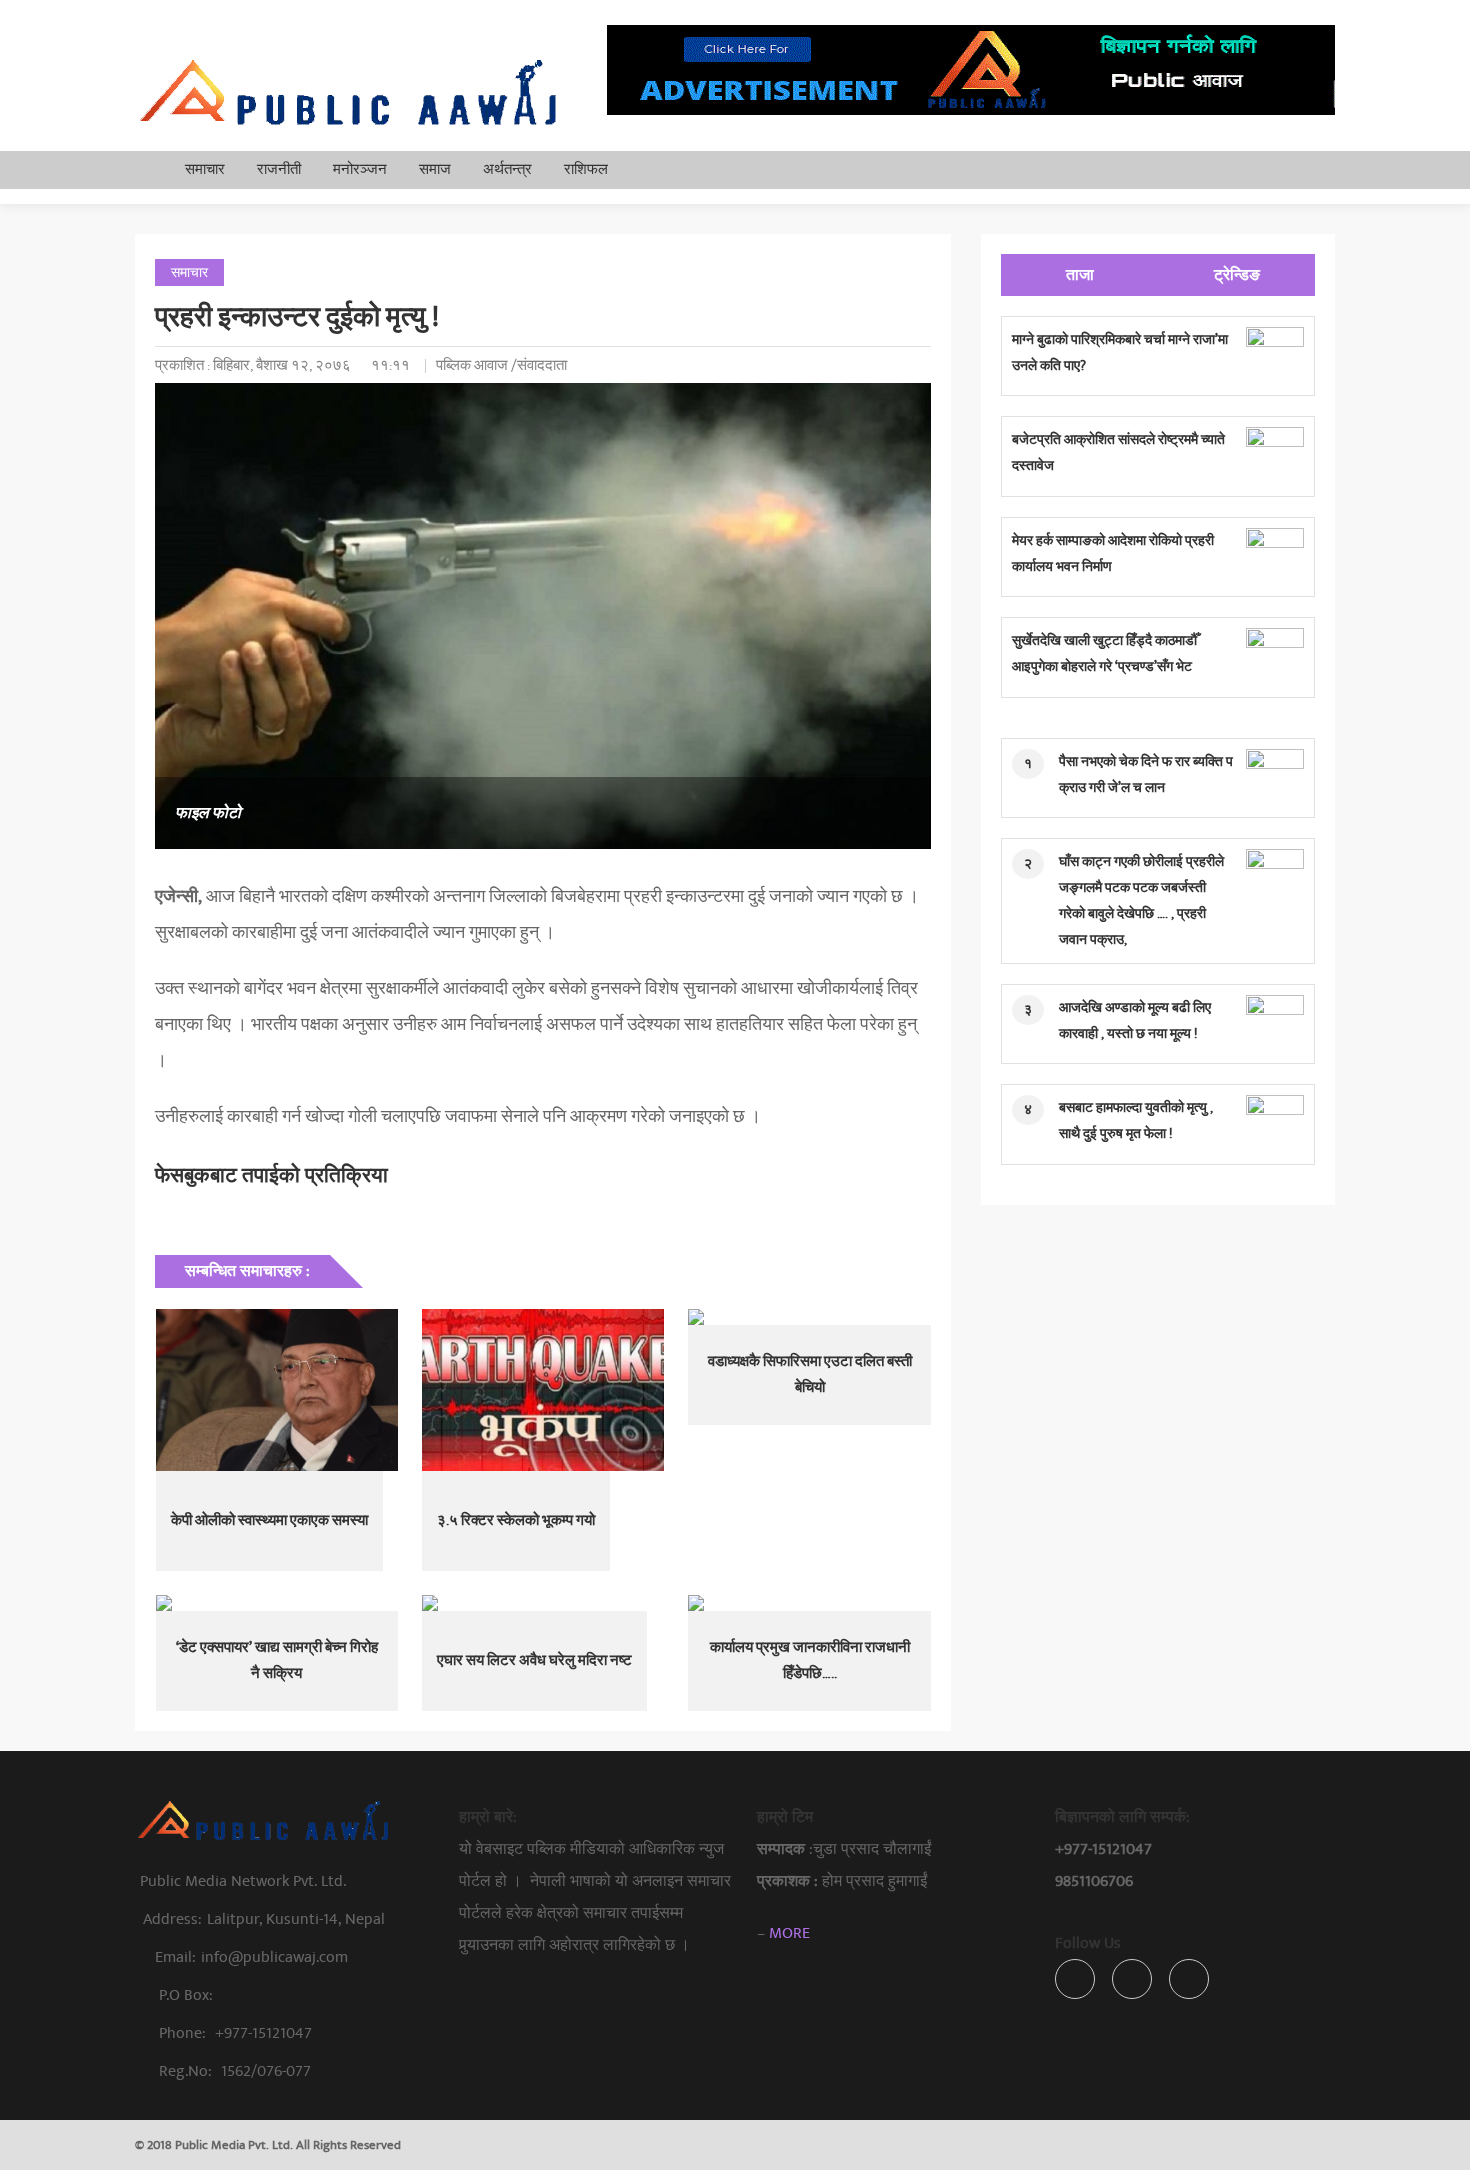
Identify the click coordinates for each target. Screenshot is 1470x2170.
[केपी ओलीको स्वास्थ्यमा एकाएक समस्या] (277, 1390)
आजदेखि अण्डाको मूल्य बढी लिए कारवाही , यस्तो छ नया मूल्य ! (1135, 1020)
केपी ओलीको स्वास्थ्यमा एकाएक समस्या (269, 1520)
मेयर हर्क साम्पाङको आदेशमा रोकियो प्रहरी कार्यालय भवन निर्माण (1113, 553)
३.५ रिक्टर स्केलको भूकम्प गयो (516, 1520)
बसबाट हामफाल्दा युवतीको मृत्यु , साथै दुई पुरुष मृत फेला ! (1136, 1120)
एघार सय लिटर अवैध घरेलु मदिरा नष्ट (534, 1660)
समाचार (205, 169)
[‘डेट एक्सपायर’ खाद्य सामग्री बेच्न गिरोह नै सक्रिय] (277, 1603)
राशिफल (586, 169)
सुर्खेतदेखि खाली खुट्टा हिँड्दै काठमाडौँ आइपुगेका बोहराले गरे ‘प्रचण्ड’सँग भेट (1104, 653)
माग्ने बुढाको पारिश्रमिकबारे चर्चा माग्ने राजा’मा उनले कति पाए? (1120, 352)
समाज (435, 169)
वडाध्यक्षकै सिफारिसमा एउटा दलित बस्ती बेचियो (810, 1374)
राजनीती (279, 169)
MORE (789, 1933)
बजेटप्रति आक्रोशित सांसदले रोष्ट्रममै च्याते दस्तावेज (1118, 452)
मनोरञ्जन (360, 169)
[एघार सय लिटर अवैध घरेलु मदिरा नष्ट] (543, 1603)
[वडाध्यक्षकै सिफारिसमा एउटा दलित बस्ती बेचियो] (809, 1317)
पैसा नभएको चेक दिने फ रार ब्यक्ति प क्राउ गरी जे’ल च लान (1146, 774)
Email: (251, 1957)
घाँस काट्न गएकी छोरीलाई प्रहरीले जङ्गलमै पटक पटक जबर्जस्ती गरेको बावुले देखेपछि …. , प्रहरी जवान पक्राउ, (1141, 900)
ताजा (1080, 275)
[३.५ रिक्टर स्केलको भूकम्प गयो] (543, 1390)
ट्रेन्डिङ (1237, 275)
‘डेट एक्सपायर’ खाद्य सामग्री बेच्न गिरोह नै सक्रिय (277, 1660)
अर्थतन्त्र (507, 169)
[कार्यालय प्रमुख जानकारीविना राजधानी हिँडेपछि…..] (809, 1603)
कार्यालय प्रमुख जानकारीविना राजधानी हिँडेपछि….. (810, 1660)
